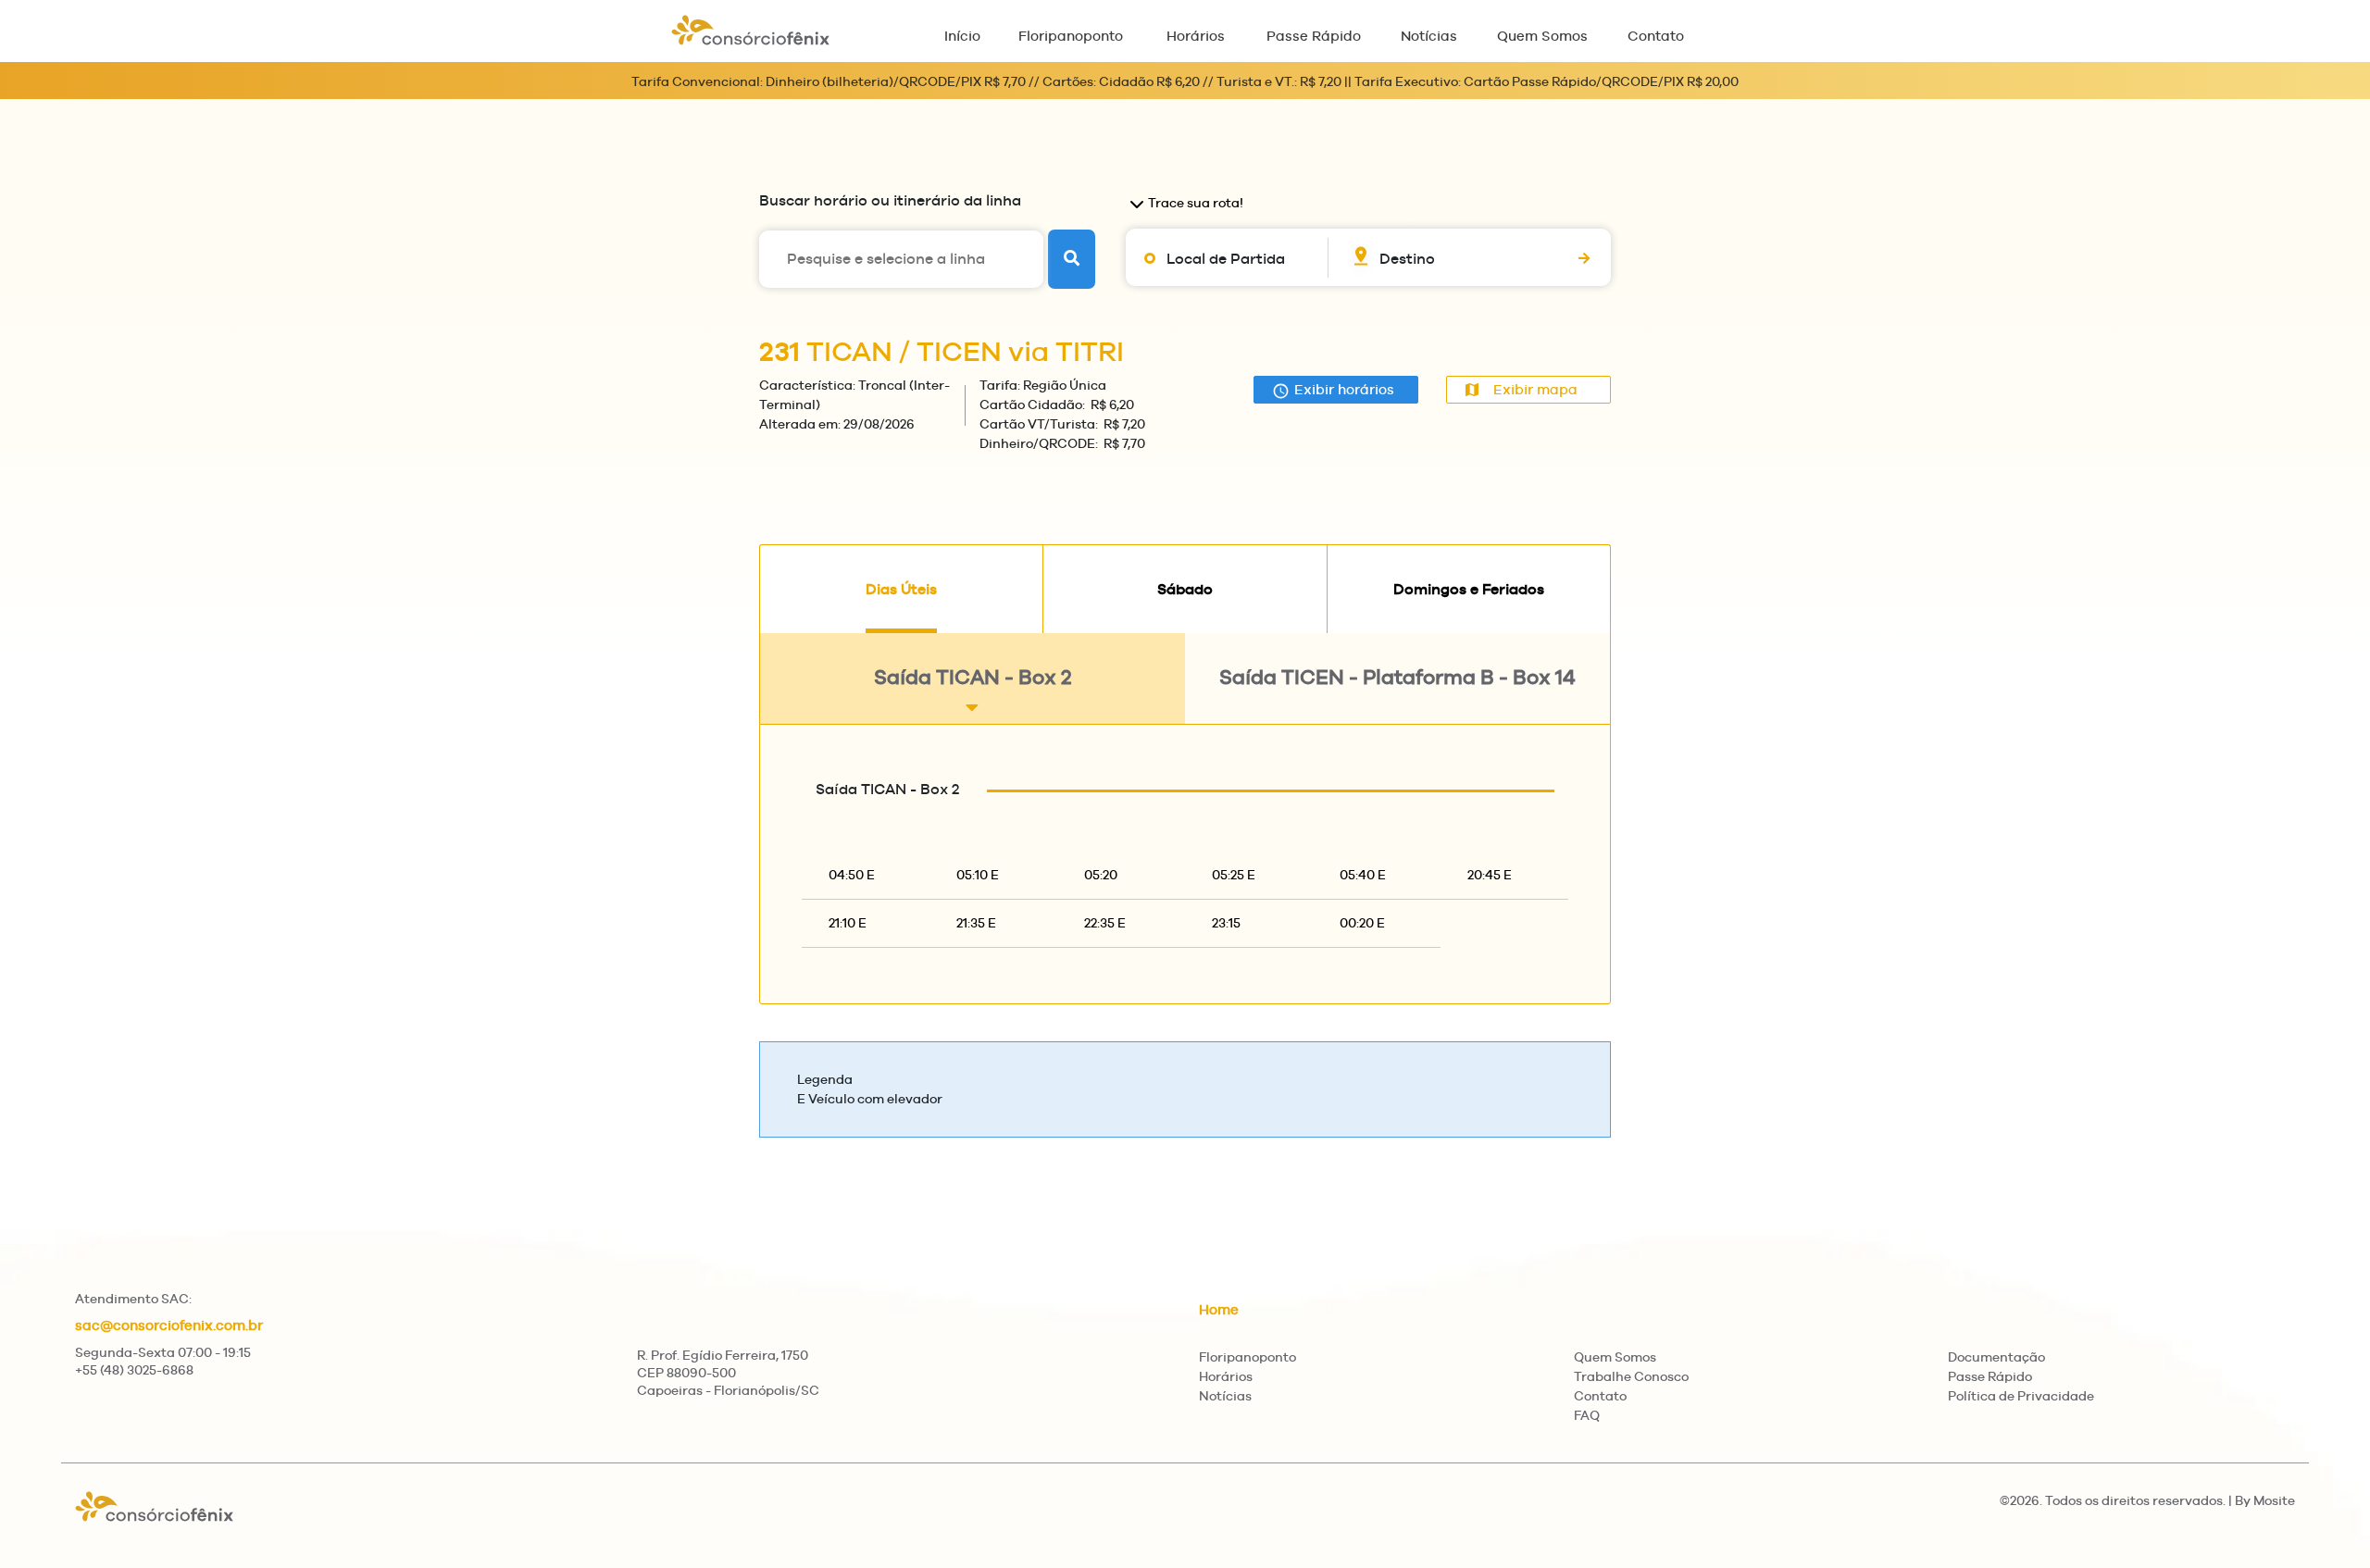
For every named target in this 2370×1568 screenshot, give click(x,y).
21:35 (976, 923)
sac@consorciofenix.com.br (169, 1325)
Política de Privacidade (2021, 1396)
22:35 (1105, 923)
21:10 (848, 923)
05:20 (1101, 875)
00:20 (1362, 923)
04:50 (852, 875)
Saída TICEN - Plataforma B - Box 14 (1397, 677)
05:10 (978, 875)
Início (962, 36)
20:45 (1490, 875)
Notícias (1429, 36)
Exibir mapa (1535, 389)
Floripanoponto (1071, 36)
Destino (1407, 259)
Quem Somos (1542, 36)
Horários (1196, 36)
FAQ (1587, 1415)
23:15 (1226, 923)
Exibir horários (1344, 389)
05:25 (1234, 875)
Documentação (1996, 1357)
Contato (1656, 36)
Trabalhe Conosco (1631, 1376)
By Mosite (2265, 1500)
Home (1219, 1309)
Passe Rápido (1314, 36)
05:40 (1363, 875)
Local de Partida (1226, 259)
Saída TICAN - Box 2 (973, 677)
